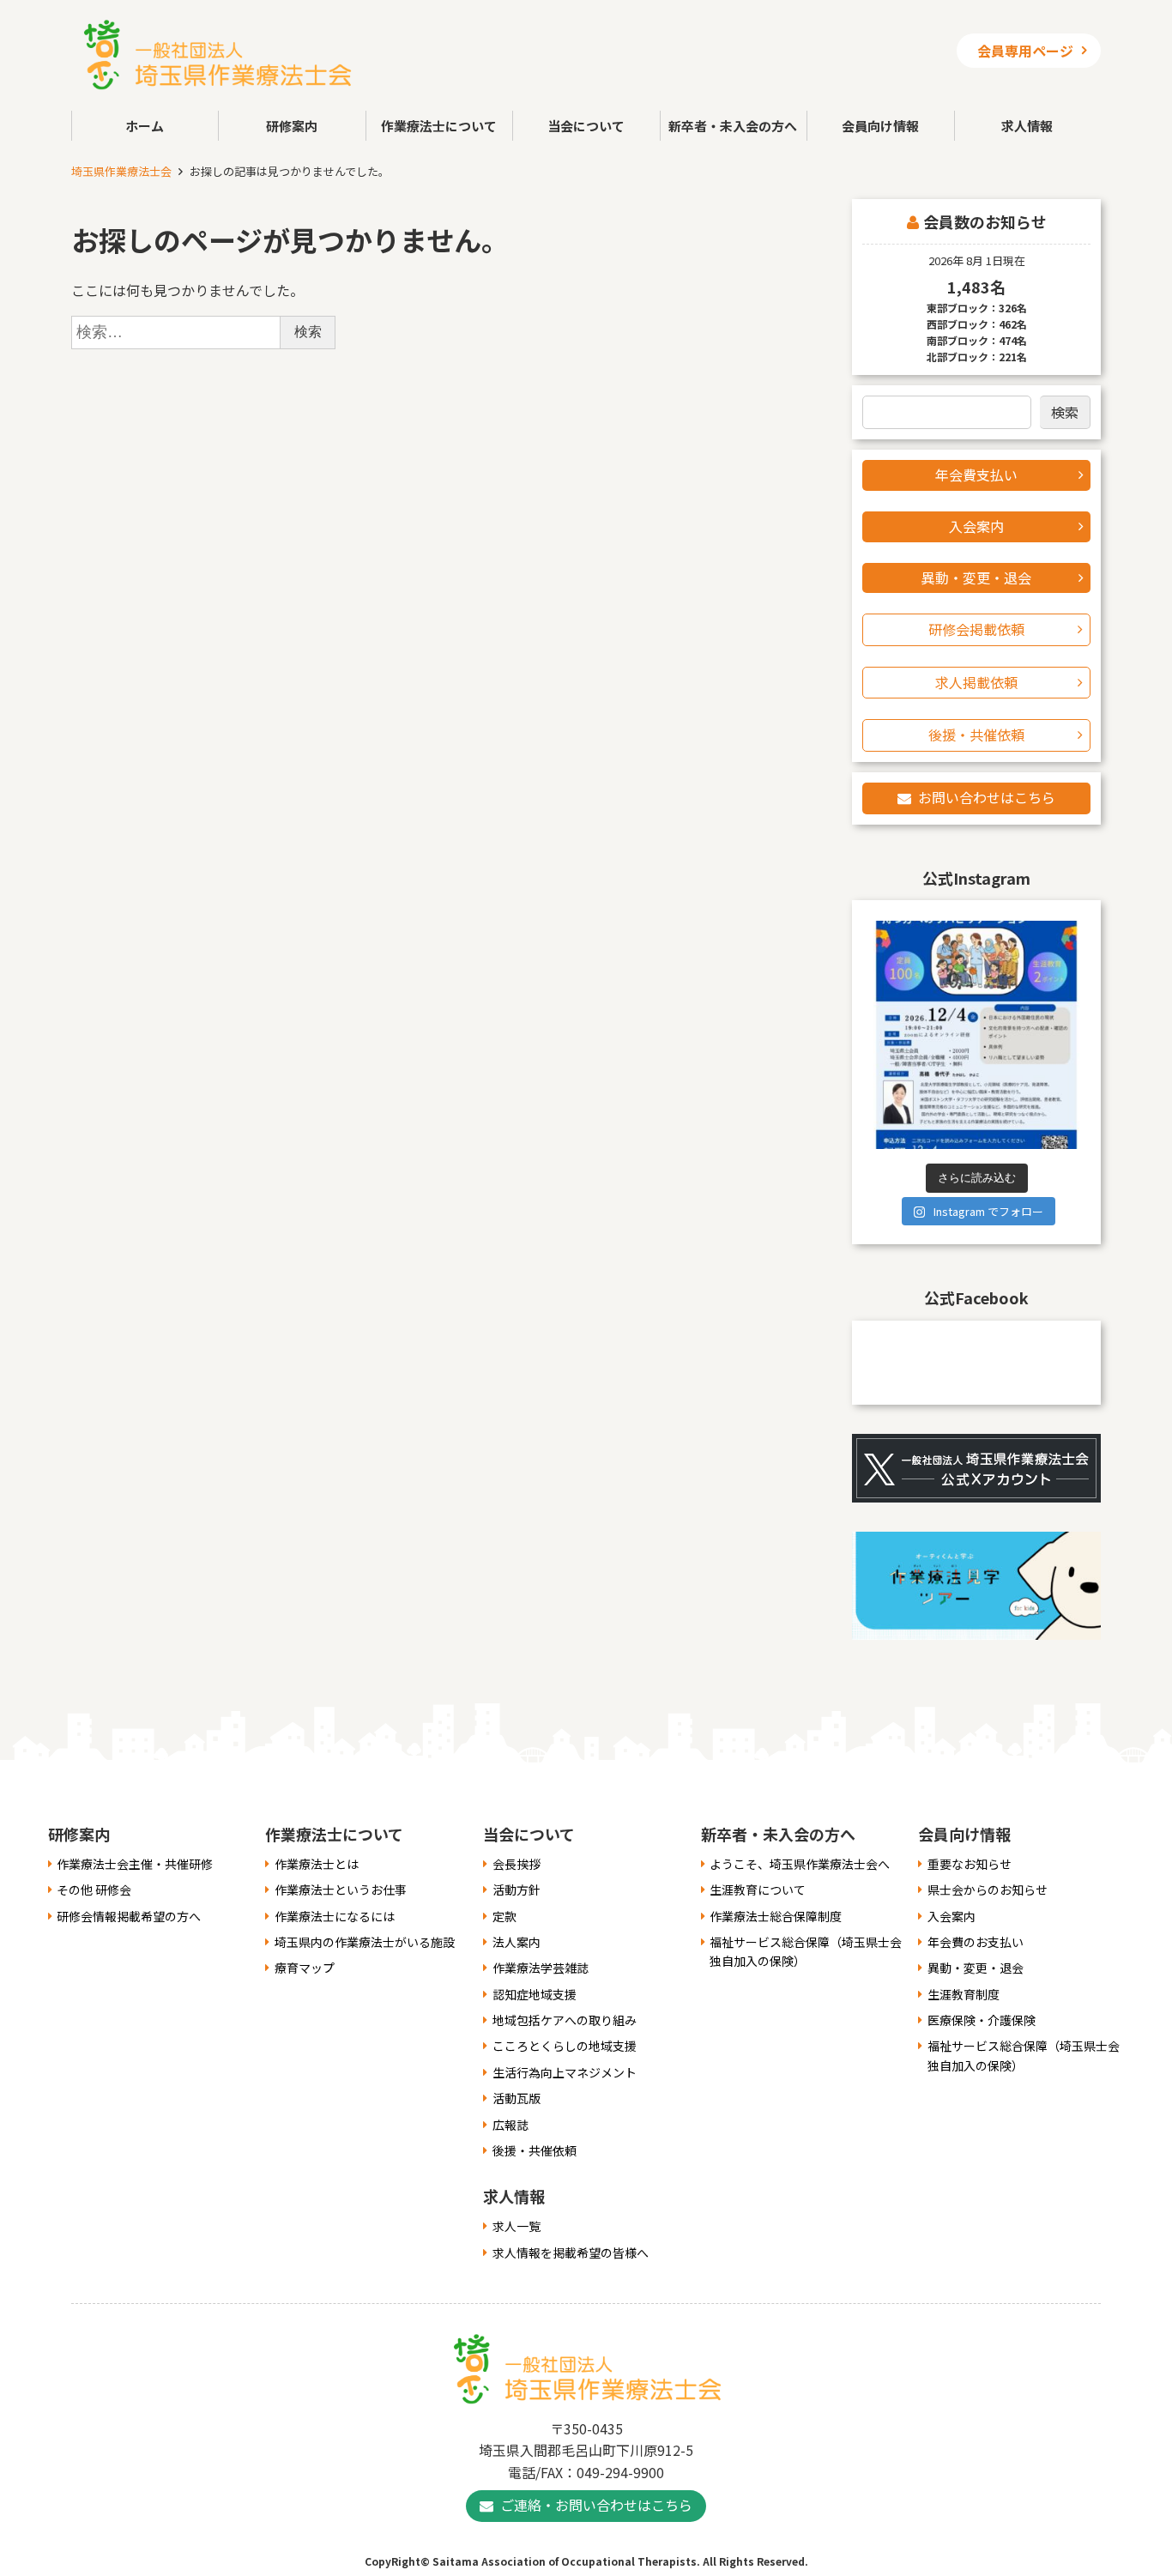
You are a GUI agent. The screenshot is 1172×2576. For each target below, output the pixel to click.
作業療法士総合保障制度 (776, 1916)
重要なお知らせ (970, 1864)
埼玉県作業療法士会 (121, 171)
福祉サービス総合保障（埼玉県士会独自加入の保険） (806, 1951)
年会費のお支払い (976, 1942)
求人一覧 (517, 2226)
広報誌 (510, 2125)
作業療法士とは (317, 1864)
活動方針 (517, 1890)
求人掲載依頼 (976, 682)
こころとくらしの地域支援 (565, 2046)
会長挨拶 (517, 1864)
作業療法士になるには (335, 1916)
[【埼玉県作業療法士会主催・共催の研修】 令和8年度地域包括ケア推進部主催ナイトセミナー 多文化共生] (976, 1035)
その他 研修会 (94, 1890)
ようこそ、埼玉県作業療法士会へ (800, 1864)
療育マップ (305, 1968)
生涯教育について (758, 1890)
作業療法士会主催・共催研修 (135, 1864)
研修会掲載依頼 (976, 629)
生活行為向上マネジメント (565, 2072)
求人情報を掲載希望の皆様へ (571, 2252)
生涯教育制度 (964, 1994)
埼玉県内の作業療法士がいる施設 (365, 1942)
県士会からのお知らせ (988, 1890)
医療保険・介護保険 (982, 2020)
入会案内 (976, 526)
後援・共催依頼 (976, 735)
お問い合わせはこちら (987, 797)
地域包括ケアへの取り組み (565, 2020)
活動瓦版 (517, 2098)
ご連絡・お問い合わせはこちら (596, 2505)
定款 (504, 1916)
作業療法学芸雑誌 (541, 1968)
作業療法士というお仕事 (341, 1890)
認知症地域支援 (535, 1994)
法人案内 (517, 1942)
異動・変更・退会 (976, 577)
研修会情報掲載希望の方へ (129, 1916)
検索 (1065, 412)
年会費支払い (976, 475)
